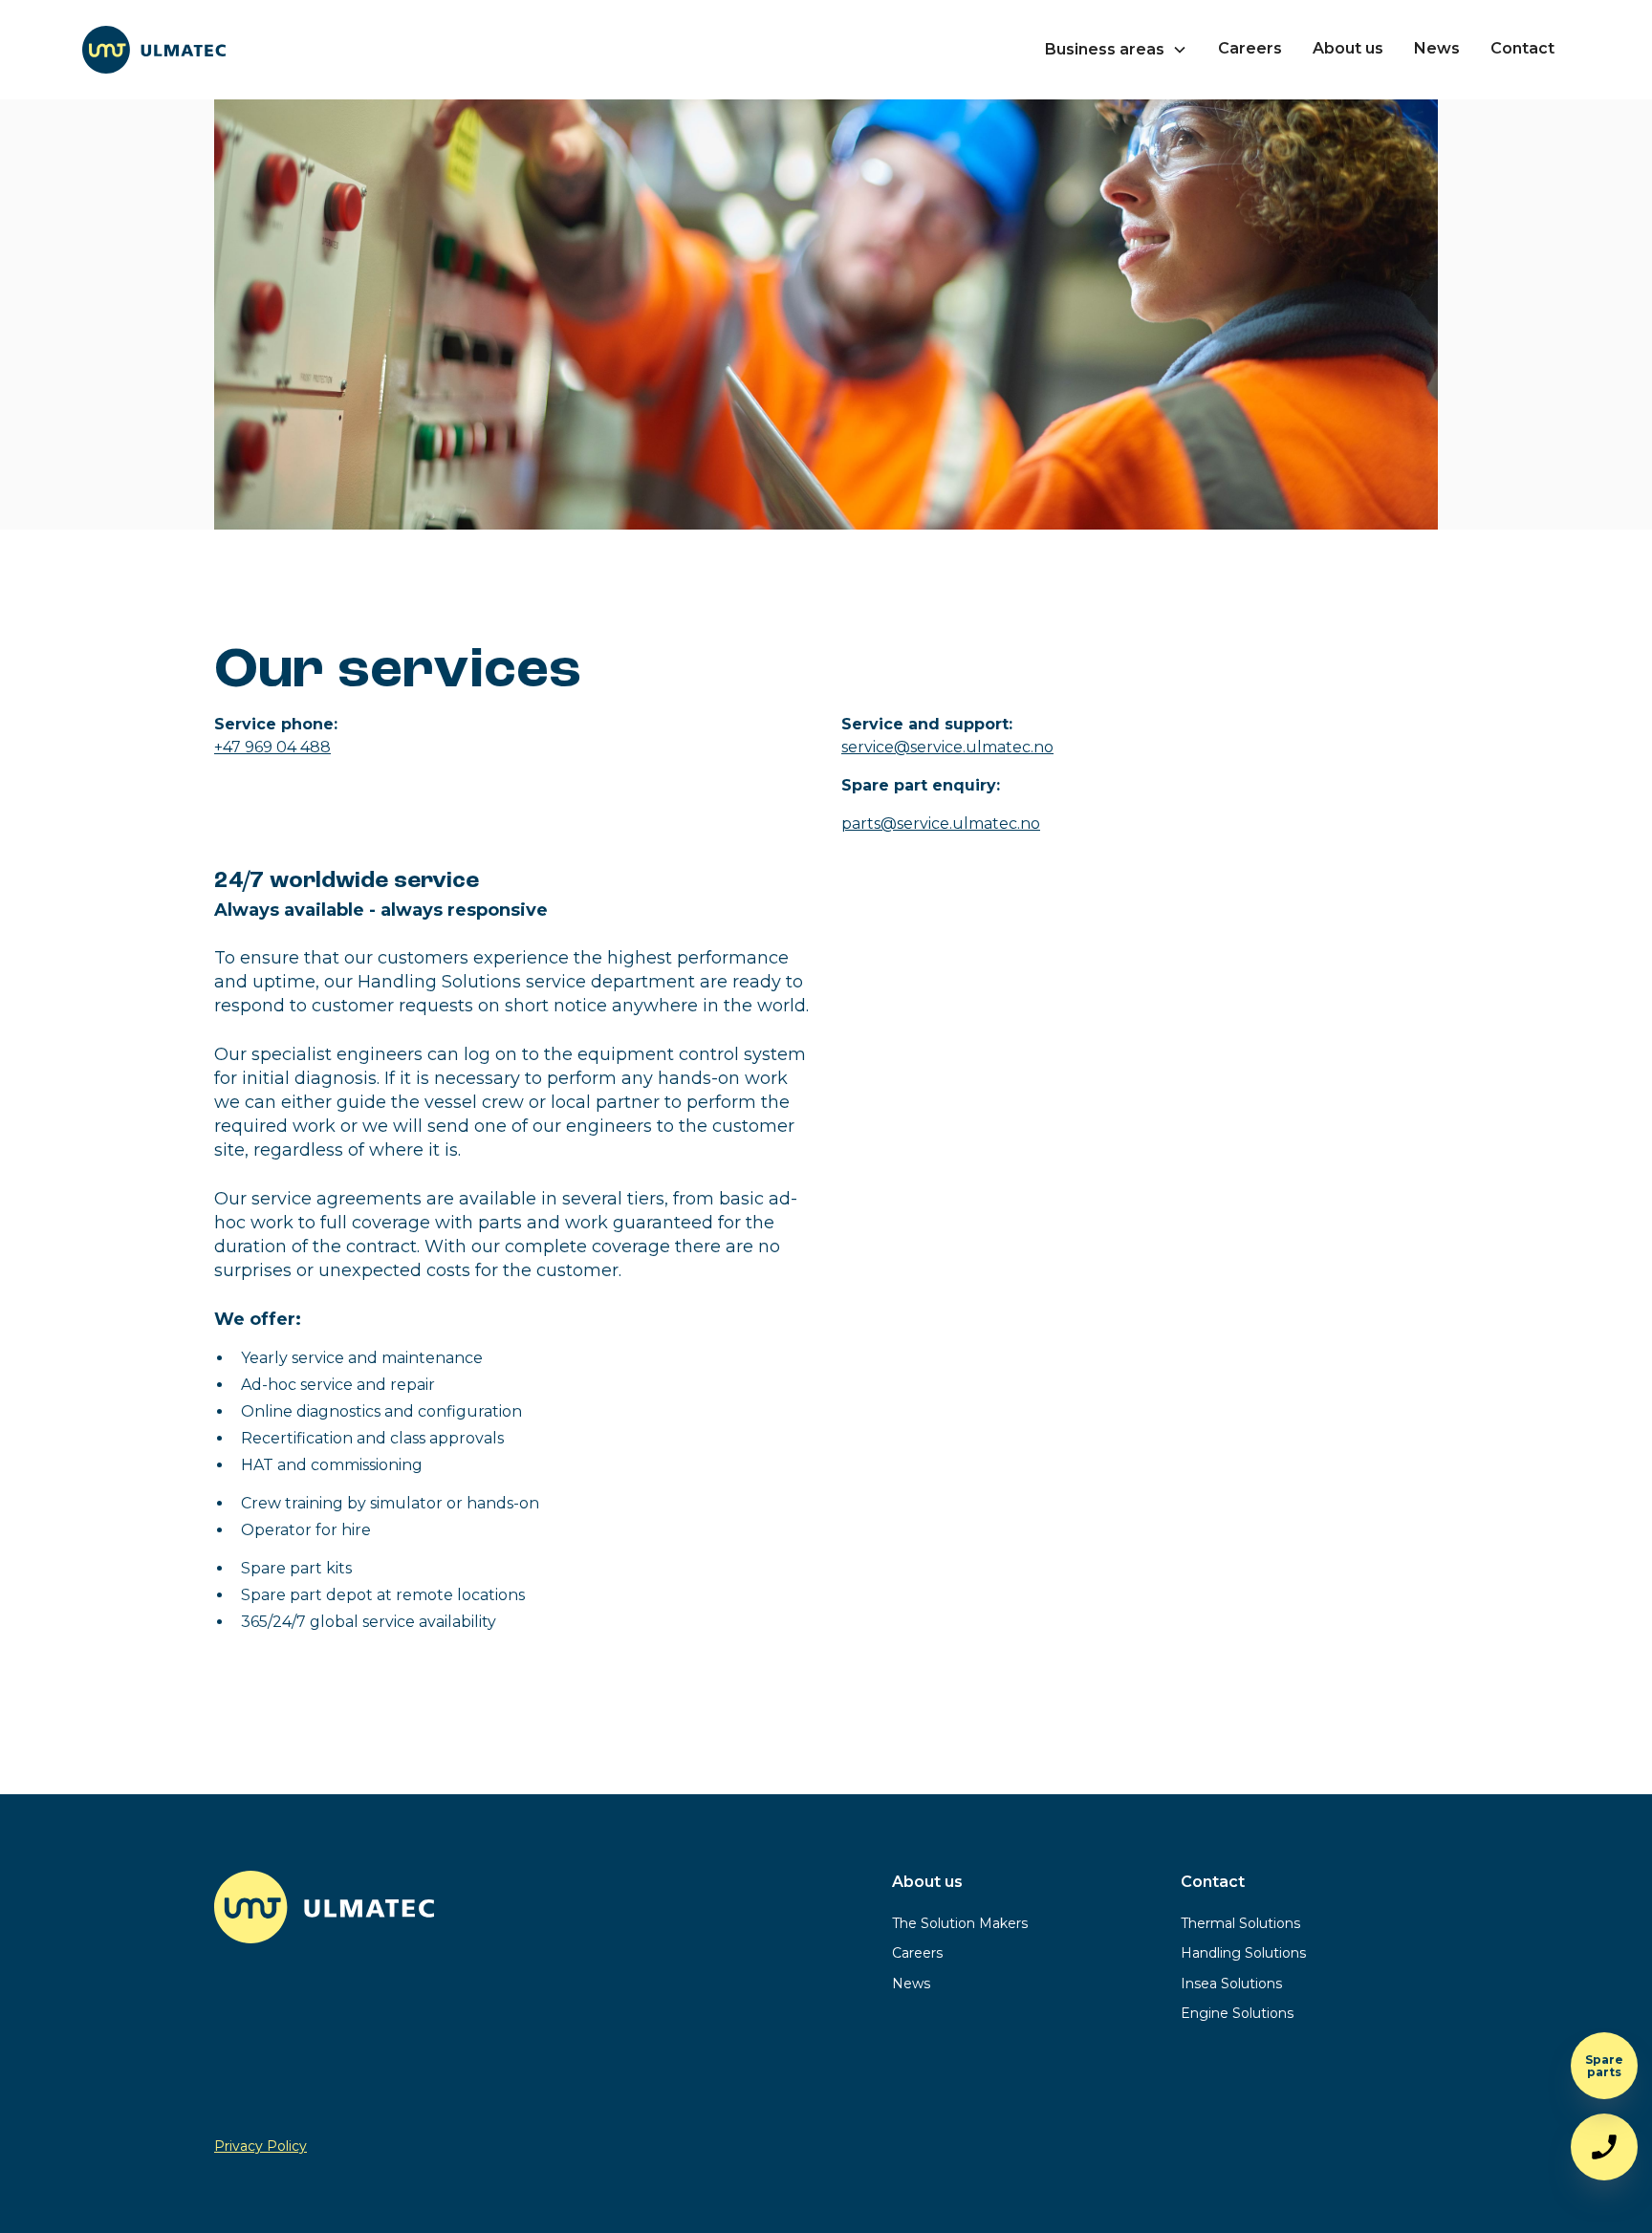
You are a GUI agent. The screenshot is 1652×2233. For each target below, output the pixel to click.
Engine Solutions (1237, 2013)
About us (1348, 48)
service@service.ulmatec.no (947, 747)
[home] (154, 50)
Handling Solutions (1243, 1953)
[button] (1116, 50)
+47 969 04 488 (272, 747)
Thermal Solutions (1240, 1923)
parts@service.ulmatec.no (941, 824)
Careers (1250, 48)
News (1437, 48)
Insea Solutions (1231, 1984)
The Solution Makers (960, 1923)
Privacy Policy (261, 2146)
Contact (1522, 48)
